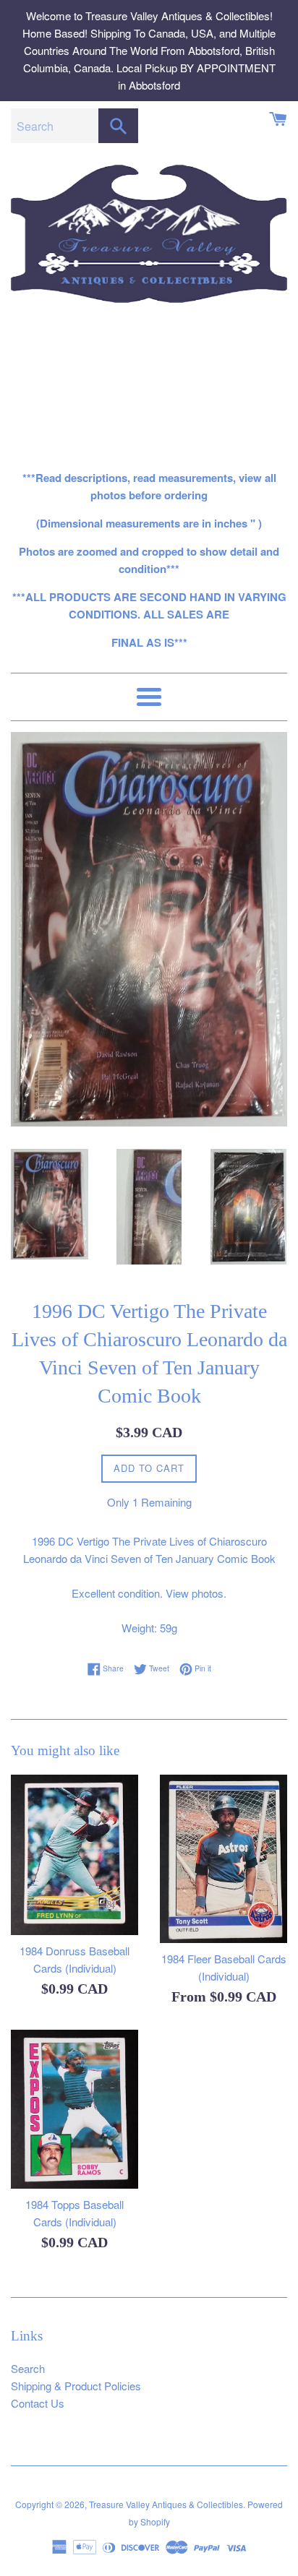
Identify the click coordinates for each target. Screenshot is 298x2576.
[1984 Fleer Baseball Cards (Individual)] (223, 1859)
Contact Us (38, 2403)
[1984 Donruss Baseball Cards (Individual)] (74, 1855)
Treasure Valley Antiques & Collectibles (166, 2504)
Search (28, 2368)
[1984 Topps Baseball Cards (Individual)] (74, 2109)
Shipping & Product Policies (76, 2386)
